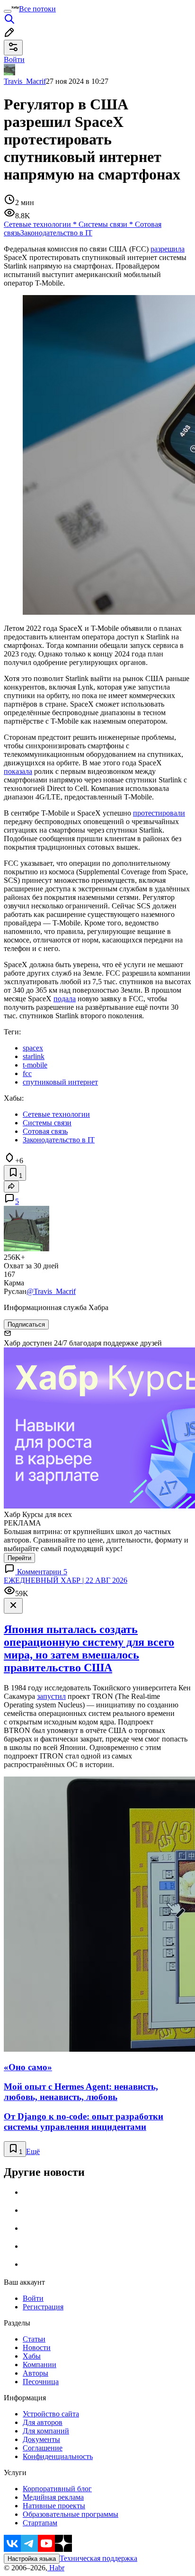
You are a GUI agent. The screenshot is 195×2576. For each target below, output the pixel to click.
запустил (51, 1696)
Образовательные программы (71, 2514)
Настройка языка (32, 2559)
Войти (33, 2298)
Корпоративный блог (57, 2489)
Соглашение (43, 2448)
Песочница (41, 2382)
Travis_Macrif (25, 81)
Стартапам (40, 2523)
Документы (41, 2439)
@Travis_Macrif (51, 1291)
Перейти (19, 1558)
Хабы (32, 2356)
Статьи (34, 2339)
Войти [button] (14, 59)
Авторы (35, 2373)
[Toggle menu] (8, 11)
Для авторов (43, 2422)
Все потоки (37, 9)
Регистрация (43, 2307)
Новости (37, 2347)
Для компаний (46, 2431)
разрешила (168, 249)
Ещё (33, 2151)
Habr (56, 2568)
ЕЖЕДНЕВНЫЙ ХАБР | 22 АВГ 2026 (66, 1580)
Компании (40, 2365)
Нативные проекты (54, 2506)
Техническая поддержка (98, 2558)
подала (65, 999)
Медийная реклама (53, 2497)
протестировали (159, 813)
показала (18, 771)
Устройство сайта (51, 2414)
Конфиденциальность (58, 2456)
